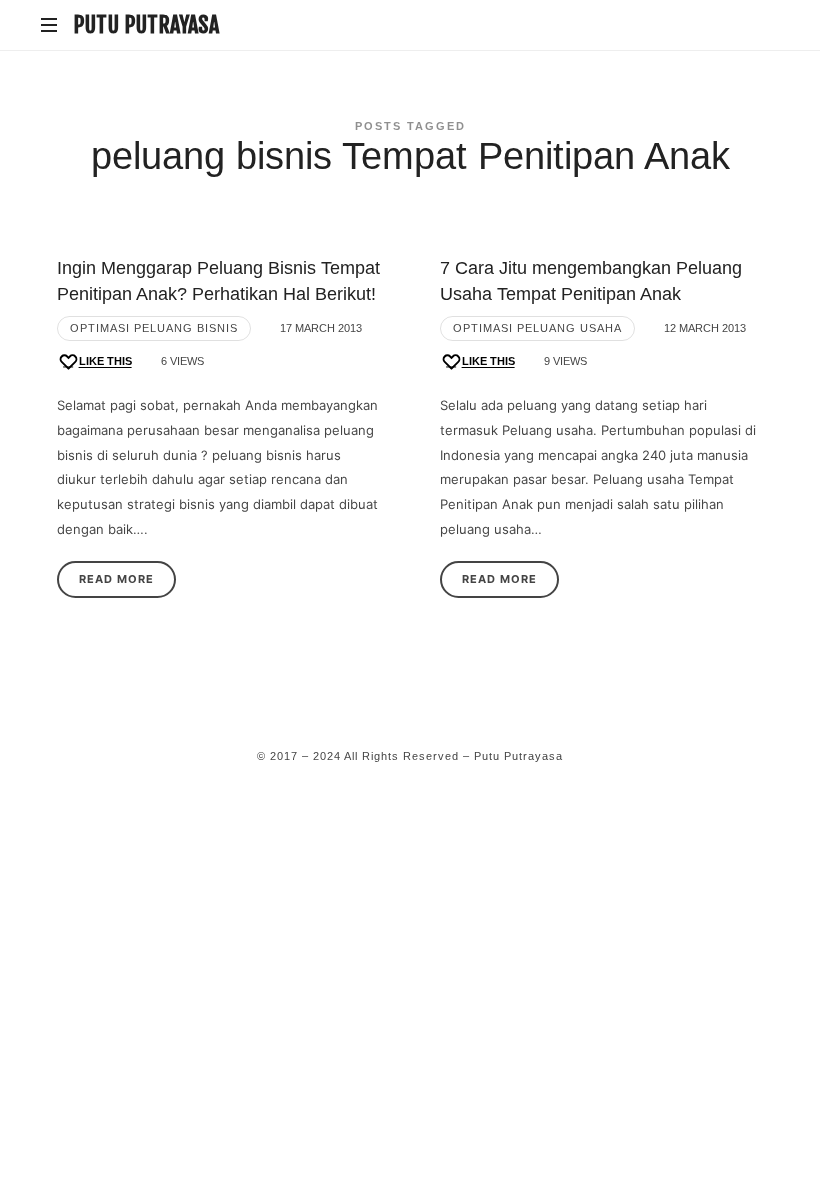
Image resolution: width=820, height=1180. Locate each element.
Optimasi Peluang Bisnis (154, 328)
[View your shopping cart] (760, 26)
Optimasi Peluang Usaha (537, 328)
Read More (116, 579)
